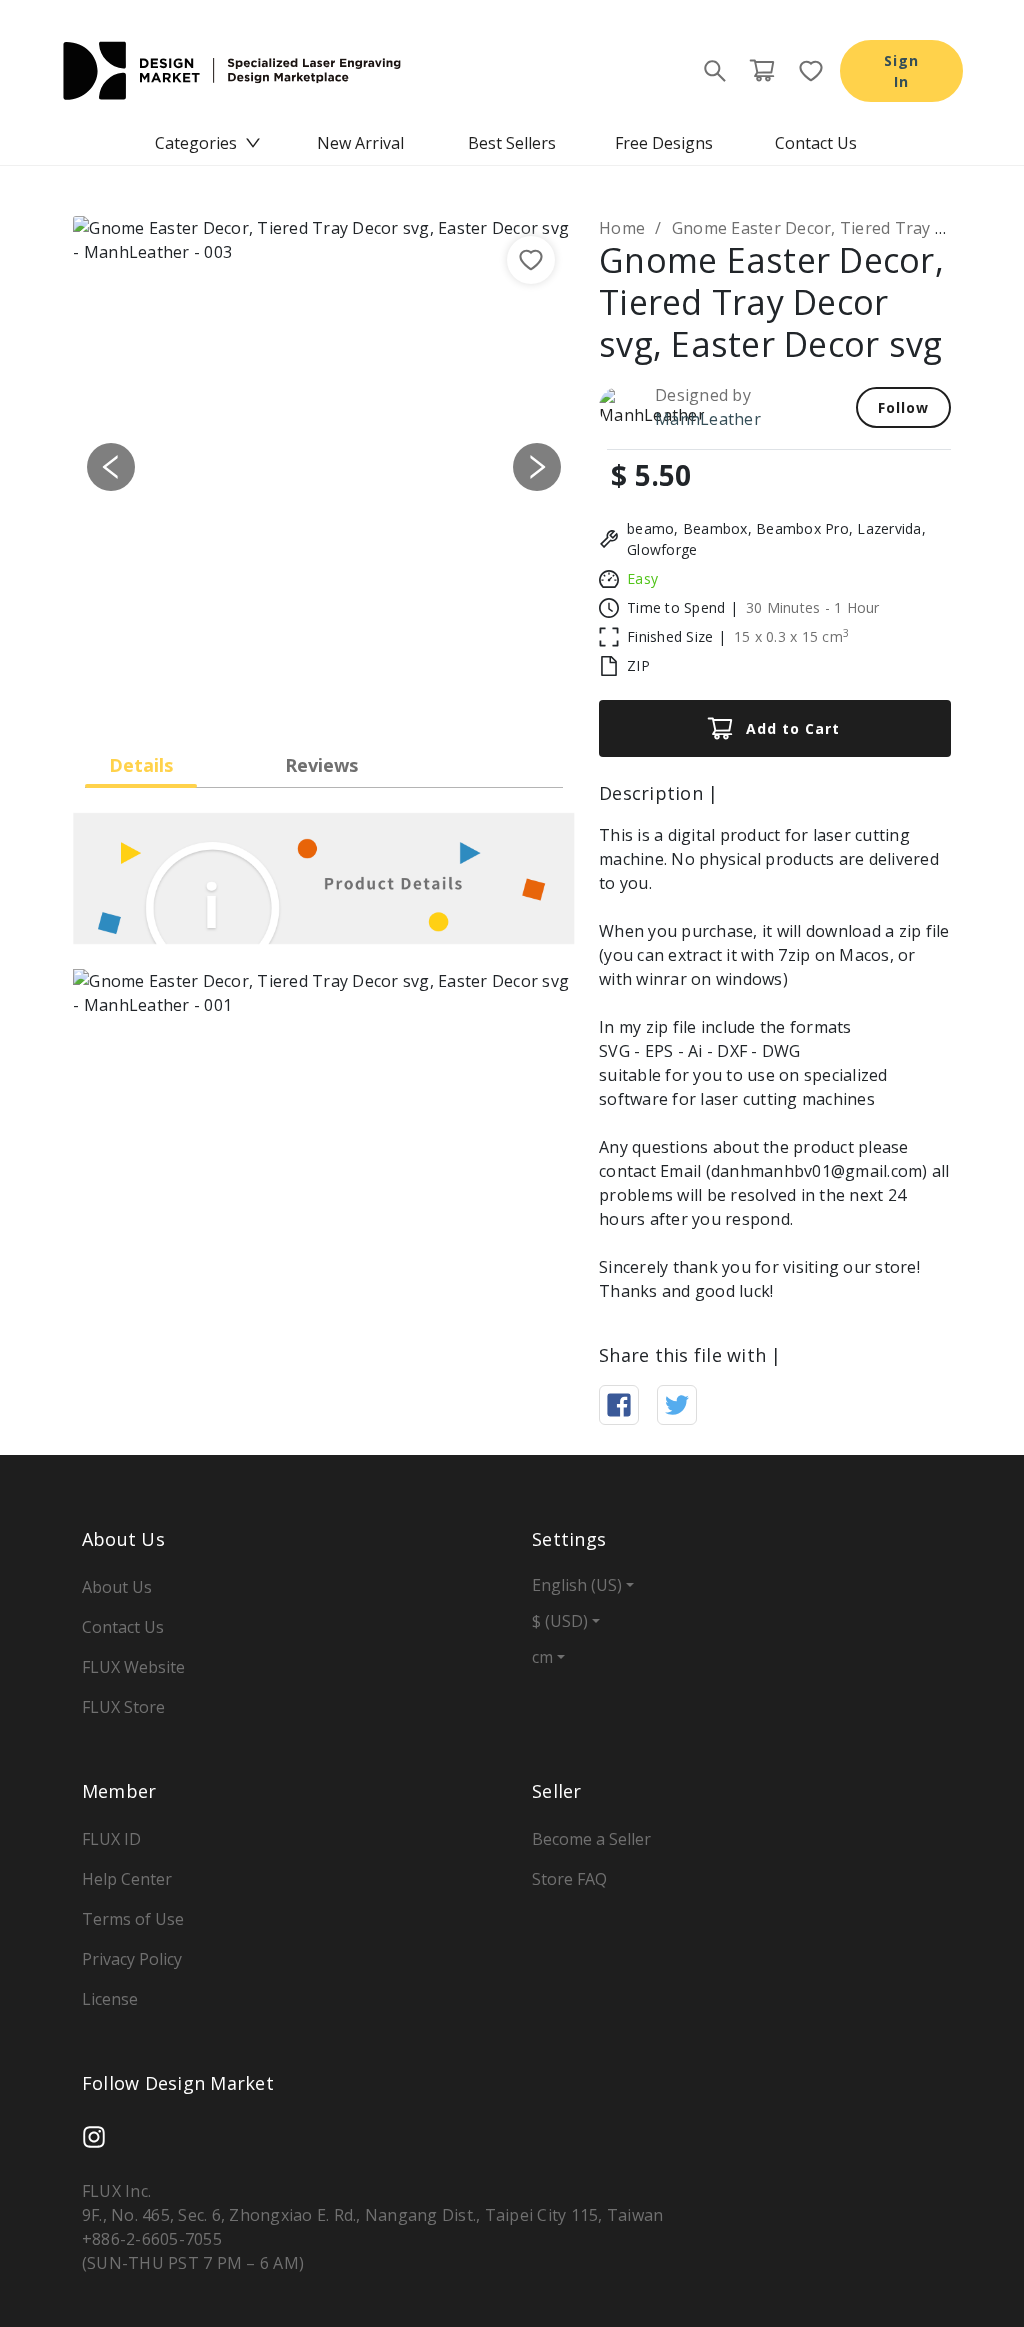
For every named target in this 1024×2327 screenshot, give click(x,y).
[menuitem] (208, 143)
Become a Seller (591, 1839)
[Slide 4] (378, 690)
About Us (117, 1587)
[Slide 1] (270, 690)
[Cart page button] (762, 71)
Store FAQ (569, 1879)
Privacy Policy (132, 1959)
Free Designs (664, 143)
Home (622, 228)
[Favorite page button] (805, 71)
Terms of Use (133, 1919)
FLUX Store (123, 1707)
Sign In (901, 71)
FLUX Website (133, 1667)
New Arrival (360, 143)
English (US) (577, 1585)
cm (542, 1657)
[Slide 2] (306, 690)
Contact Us (816, 143)
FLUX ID (111, 1839)
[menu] (512, 143)
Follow (903, 407)
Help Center (127, 1879)
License (110, 1999)
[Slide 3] (342, 690)
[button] (110, 467)
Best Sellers (512, 143)
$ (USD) (560, 1621)
